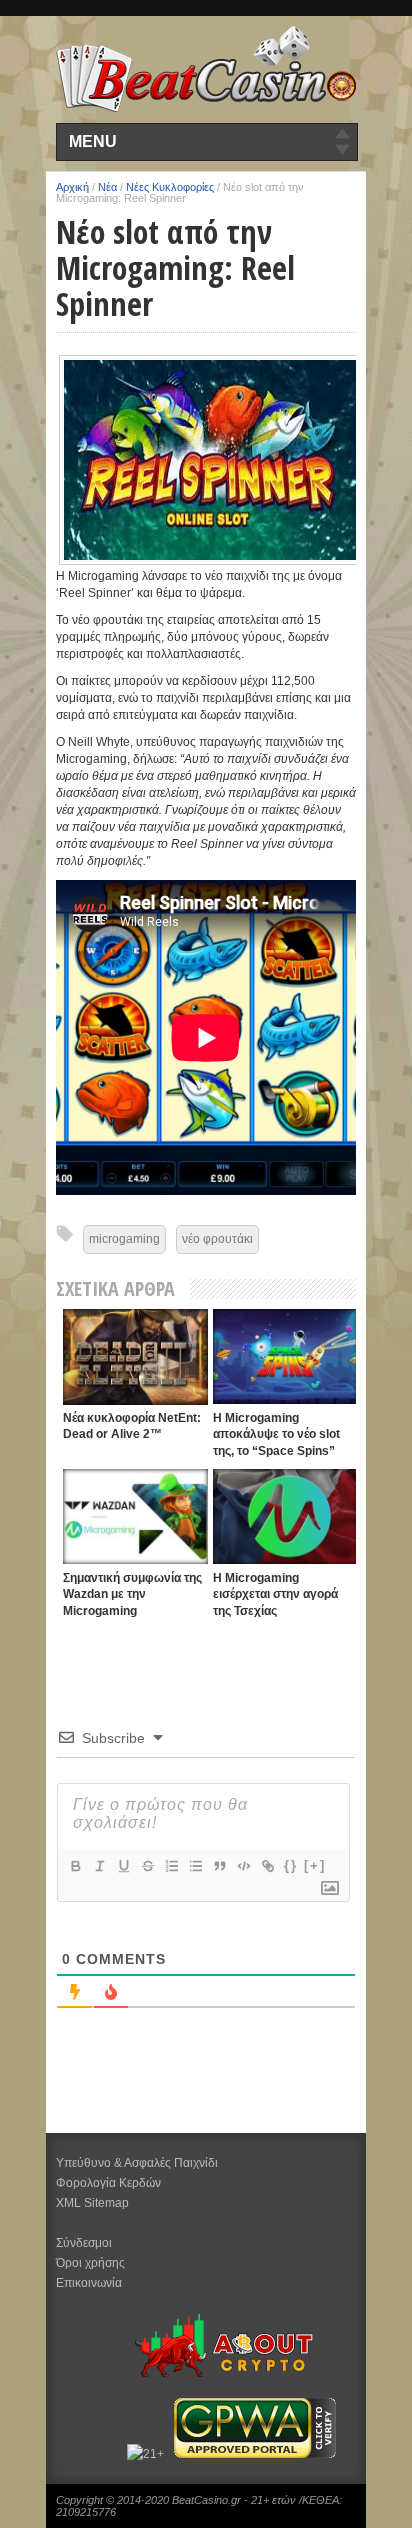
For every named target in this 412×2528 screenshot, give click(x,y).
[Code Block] (243, 1866)
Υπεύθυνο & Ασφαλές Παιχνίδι (137, 2163)
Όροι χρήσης (90, 2263)
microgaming (124, 1239)
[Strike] (147, 1866)
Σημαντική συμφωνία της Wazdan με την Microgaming (132, 1594)
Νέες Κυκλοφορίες (170, 187)
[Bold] (75, 1866)
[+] (315, 1865)
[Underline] (123, 1866)
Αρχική (72, 187)
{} (291, 1865)
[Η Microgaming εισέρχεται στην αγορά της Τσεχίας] (285, 1516)
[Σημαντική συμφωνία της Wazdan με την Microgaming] (135, 1516)
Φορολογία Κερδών (108, 2183)
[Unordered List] (195, 1866)
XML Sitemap (92, 2203)
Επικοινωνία (89, 2283)
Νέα (107, 187)
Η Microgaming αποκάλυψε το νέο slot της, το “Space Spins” (276, 1434)
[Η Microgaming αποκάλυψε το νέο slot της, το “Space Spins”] (285, 1356)
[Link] (267, 1866)
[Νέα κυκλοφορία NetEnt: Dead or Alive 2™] (135, 1357)
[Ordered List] (171, 1866)
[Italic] (99, 1866)
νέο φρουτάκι (217, 1239)
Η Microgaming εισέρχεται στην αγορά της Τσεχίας (275, 1594)
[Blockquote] (219, 1866)
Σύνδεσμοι (84, 2243)
